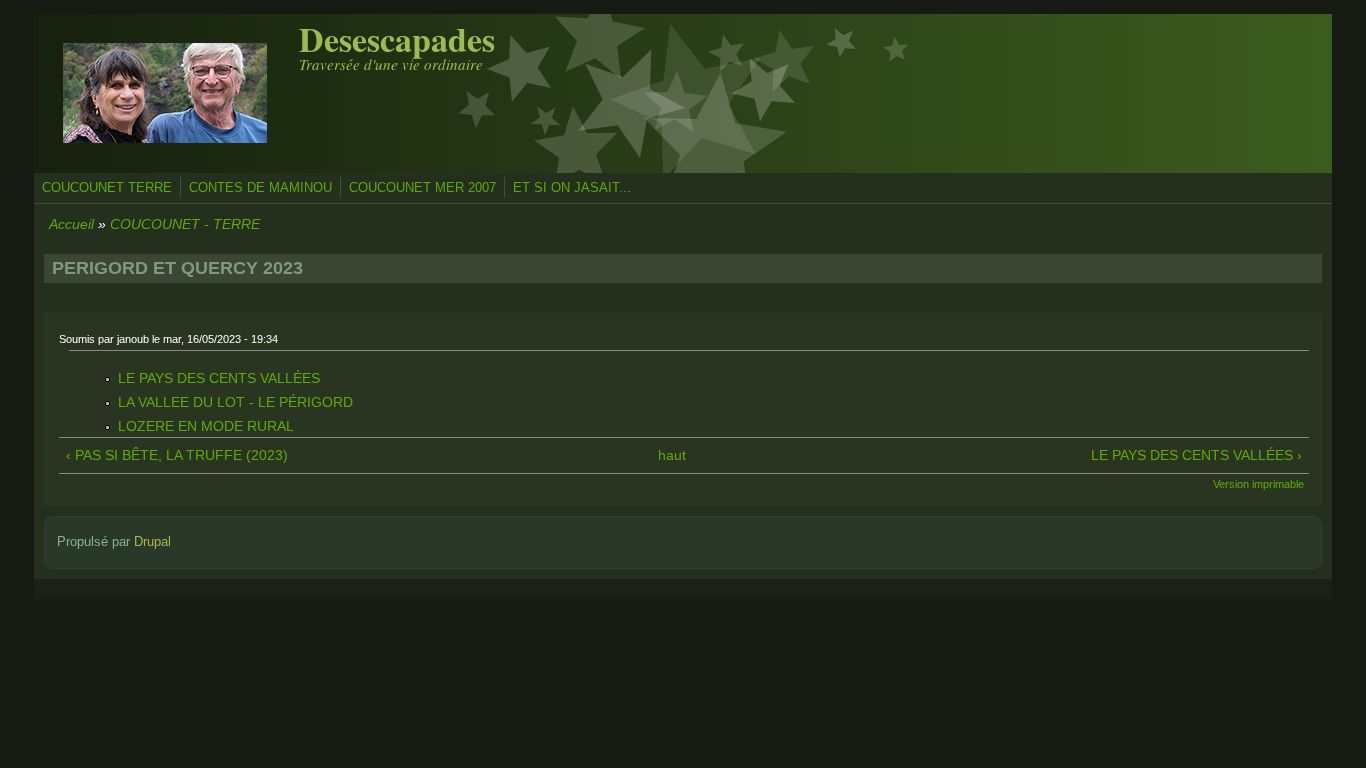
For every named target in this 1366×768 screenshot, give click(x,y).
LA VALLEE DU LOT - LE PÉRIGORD (235, 402)
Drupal (152, 542)
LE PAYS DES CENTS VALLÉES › (1196, 455)
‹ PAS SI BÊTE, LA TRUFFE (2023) (177, 455)
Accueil (71, 224)
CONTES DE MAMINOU (260, 188)
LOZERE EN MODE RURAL (206, 426)
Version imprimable (1258, 484)
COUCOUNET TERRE (107, 188)
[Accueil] (165, 158)
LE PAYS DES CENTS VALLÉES (219, 378)
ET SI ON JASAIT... (572, 188)
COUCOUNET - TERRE (185, 224)
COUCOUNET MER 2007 (422, 188)
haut (672, 455)
